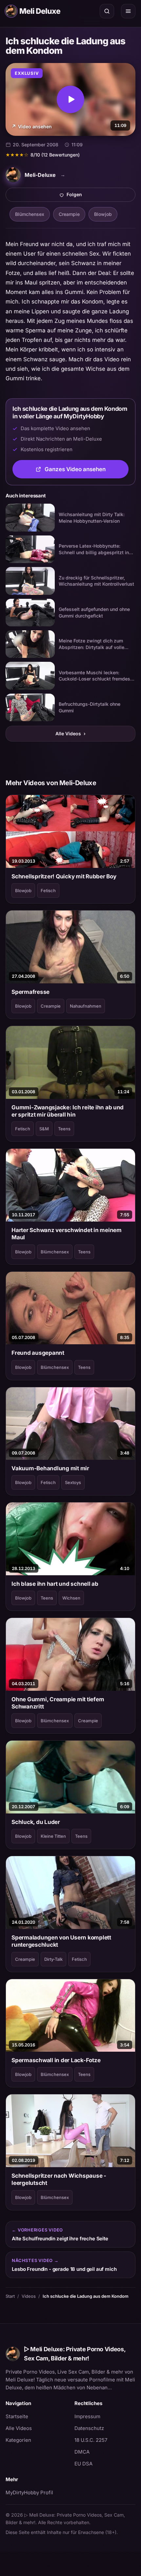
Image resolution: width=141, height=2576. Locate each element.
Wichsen (71, 1598)
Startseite (17, 2416)
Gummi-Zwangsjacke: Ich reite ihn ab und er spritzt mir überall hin (68, 1111)
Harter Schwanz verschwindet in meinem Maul (67, 1234)
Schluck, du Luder (36, 1822)
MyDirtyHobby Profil (36, 2492)
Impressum (87, 2416)
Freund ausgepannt (38, 1353)
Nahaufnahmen (86, 1006)
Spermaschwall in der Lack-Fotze (56, 2060)
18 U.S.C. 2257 (91, 2440)
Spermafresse (30, 992)
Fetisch (48, 890)
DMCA (82, 2452)
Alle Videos (70, 733)
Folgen (97, 196)
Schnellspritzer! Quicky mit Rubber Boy (64, 876)
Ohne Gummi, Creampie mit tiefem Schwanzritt (58, 1703)
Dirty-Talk (53, 1959)
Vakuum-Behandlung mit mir (50, 1468)
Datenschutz (89, 2428)
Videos (29, 2296)
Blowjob (103, 214)
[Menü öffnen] (128, 11)
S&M (44, 1129)
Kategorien (18, 2440)
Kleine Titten (53, 1836)
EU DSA (83, 2464)
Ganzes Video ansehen (87, 471)
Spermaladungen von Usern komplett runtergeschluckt (61, 1941)
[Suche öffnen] (107, 11)
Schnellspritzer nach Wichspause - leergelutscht (59, 2179)
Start (10, 2296)
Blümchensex (30, 214)
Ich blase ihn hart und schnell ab (55, 1584)
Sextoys (73, 1482)
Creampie (69, 214)
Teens (64, 1129)
